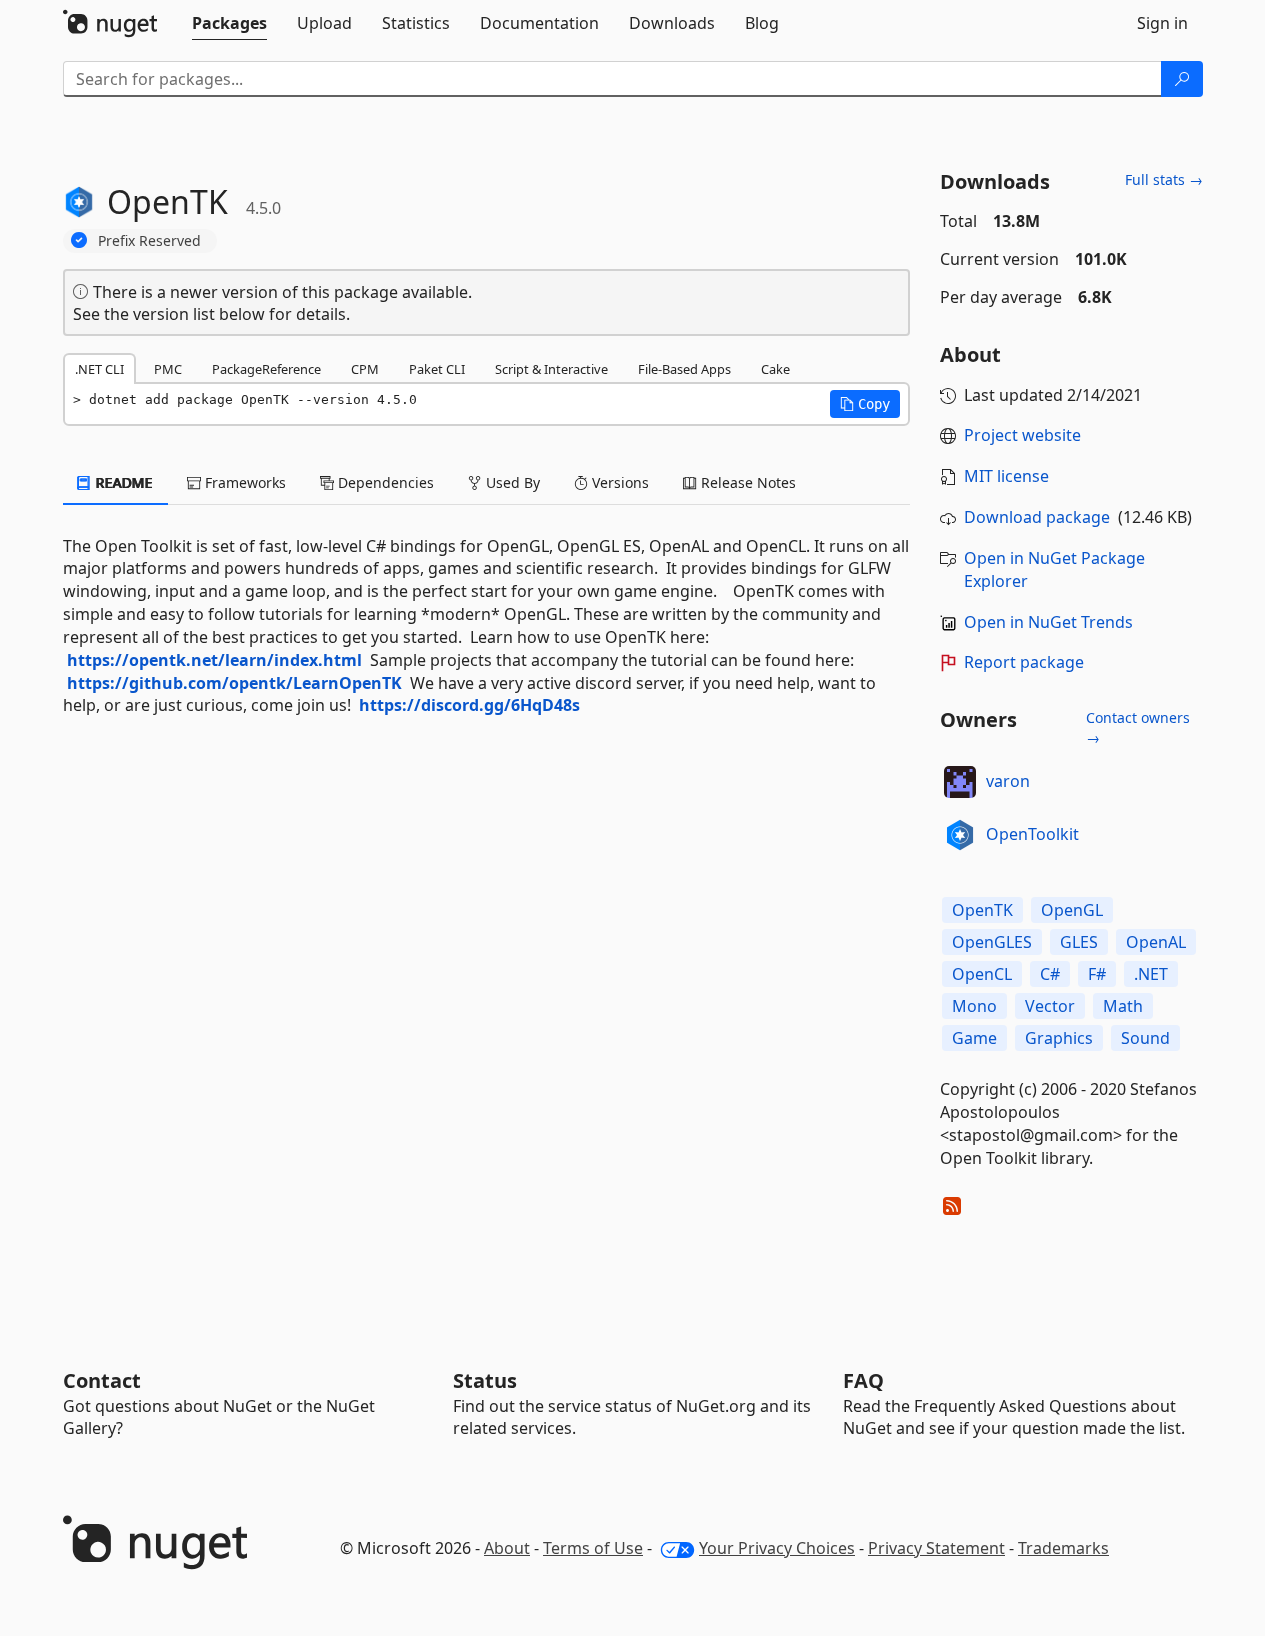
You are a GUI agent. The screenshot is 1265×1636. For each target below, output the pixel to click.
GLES (1079, 942)
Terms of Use (593, 1548)
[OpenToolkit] (960, 835)
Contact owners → (1138, 727)
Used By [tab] (511, 482)
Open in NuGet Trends (1048, 622)
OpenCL (982, 974)
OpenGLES (992, 942)
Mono (974, 1006)
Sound (1145, 1038)
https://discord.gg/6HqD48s (469, 705)
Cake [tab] (775, 369)
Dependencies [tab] (384, 482)
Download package (1037, 517)
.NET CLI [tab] (99, 369)
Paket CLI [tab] (437, 369)
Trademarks (1063, 1548)
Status (485, 1380)
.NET (1151, 974)
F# (1097, 974)
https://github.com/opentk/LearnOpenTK (234, 683)
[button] (865, 404)
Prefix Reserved (149, 240)
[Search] (1182, 79)
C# (1050, 974)
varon (1008, 781)
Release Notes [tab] (746, 482)
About (507, 1548)
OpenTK (982, 910)
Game (974, 1038)
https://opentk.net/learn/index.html (214, 660)
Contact (102, 1380)
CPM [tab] (365, 369)
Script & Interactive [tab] (551, 369)
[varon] (960, 782)
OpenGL (1072, 910)
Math (1123, 1006)
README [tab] (122, 482)
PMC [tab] (168, 369)
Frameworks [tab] (243, 482)
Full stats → (1164, 179)
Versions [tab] (618, 482)
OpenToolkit (1032, 834)
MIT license (1006, 476)
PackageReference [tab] (266, 369)
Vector (1050, 1006)
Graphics (1059, 1038)
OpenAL (1156, 942)
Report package (1024, 662)
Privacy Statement (936, 1548)
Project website (1022, 435)
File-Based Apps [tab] (684, 369)
